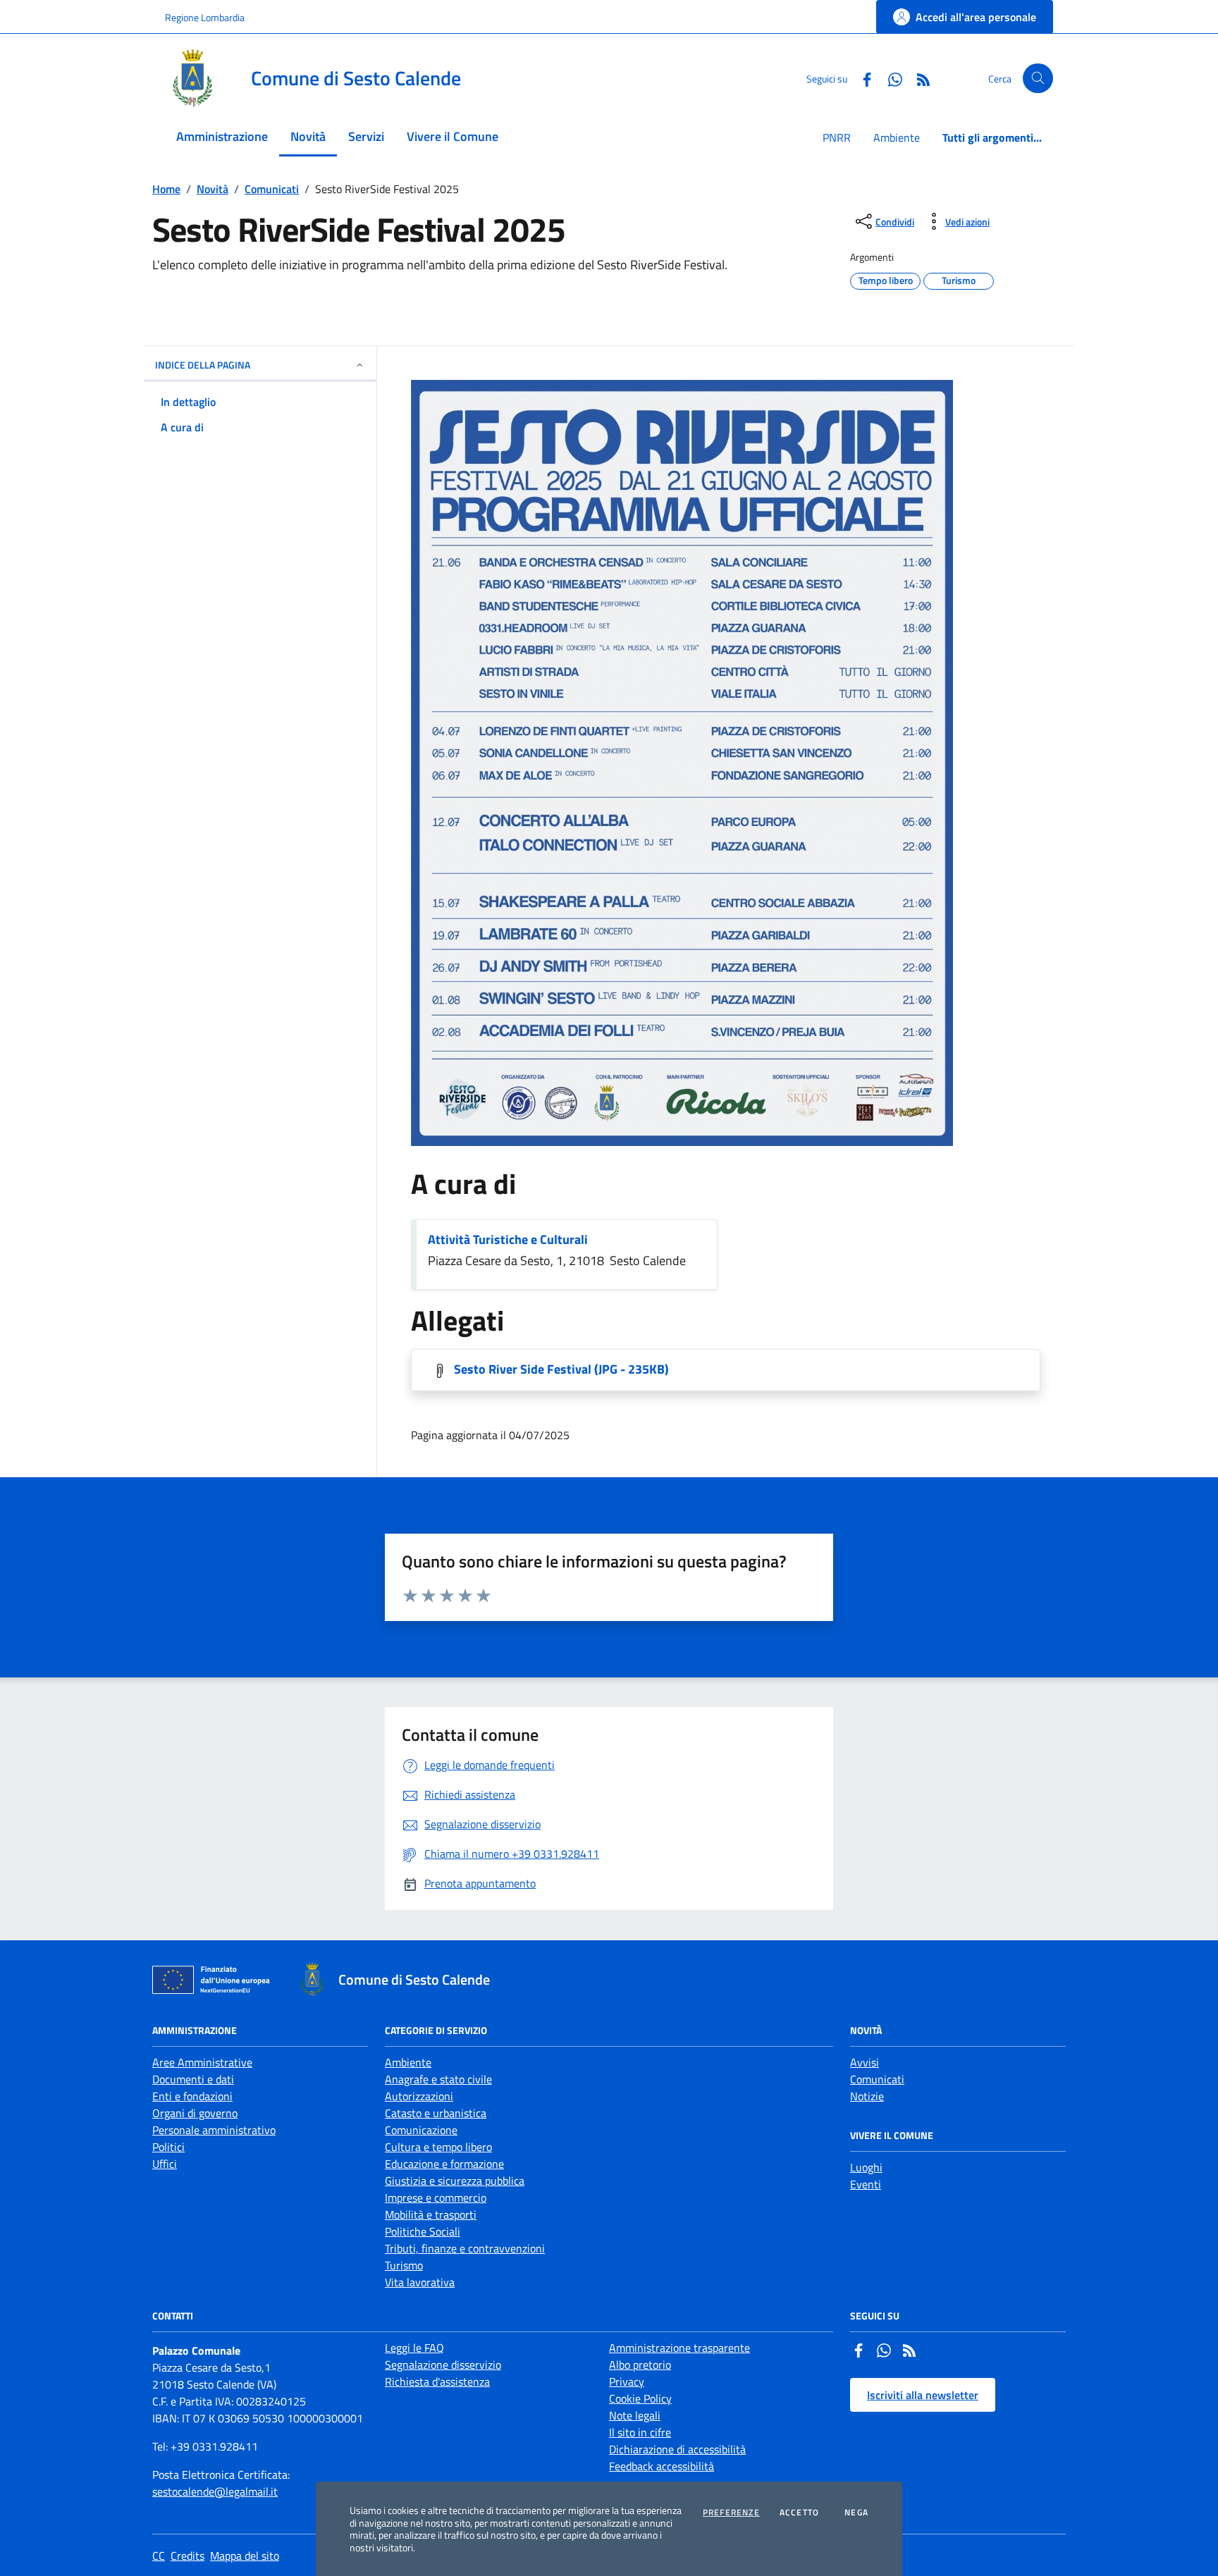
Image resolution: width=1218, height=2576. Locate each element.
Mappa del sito (245, 2556)
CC (159, 2556)
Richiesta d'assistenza (437, 2381)
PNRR (837, 137)
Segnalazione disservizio (443, 2365)
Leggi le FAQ (414, 2348)
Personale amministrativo (214, 2130)
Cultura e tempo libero (438, 2147)
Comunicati (272, 189)
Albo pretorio (640, 2365)
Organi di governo (195, 2113)
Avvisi (865, 2062)
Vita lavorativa (420, 2282)
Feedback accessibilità (662, 2466)
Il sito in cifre (640, 2432)
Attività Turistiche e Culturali (508, 1239)
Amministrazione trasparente (679, 2348)
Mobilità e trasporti (431, 2214)
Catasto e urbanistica (436, 2113)
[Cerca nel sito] (1038, 79)
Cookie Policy (640, 2398)
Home (166, 189)
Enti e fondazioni (192, 2096)
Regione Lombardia (205, 17)
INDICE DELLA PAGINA (203, 365)
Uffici (165, 2164)
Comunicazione (421, 2130)
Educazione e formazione (444, 2164)
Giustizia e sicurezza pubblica (455, 2181)
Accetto (799, 2513)
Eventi (866, 2184)
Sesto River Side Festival (561, 1369)
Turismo (404, 2265)
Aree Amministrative (202, 2062)
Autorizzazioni (419, 2096)
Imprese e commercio (436, 2198)
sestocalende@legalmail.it (215, 2491)
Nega (856, 2513)
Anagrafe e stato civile (438, 2079)
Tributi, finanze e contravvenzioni (465, 2248)
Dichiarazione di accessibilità (677, 2449)
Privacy (627, 2381)
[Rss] (909, 2352)
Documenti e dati (193, 2079)
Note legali (635, 2415)
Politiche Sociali (423, 2231)
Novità (213, 189)
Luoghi (866, 2167)
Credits (187, 2556)
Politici (168, 2147)
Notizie (867, 2096)
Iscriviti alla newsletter (923, 2395)
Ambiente (897, 137)
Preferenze (731, 2513)
